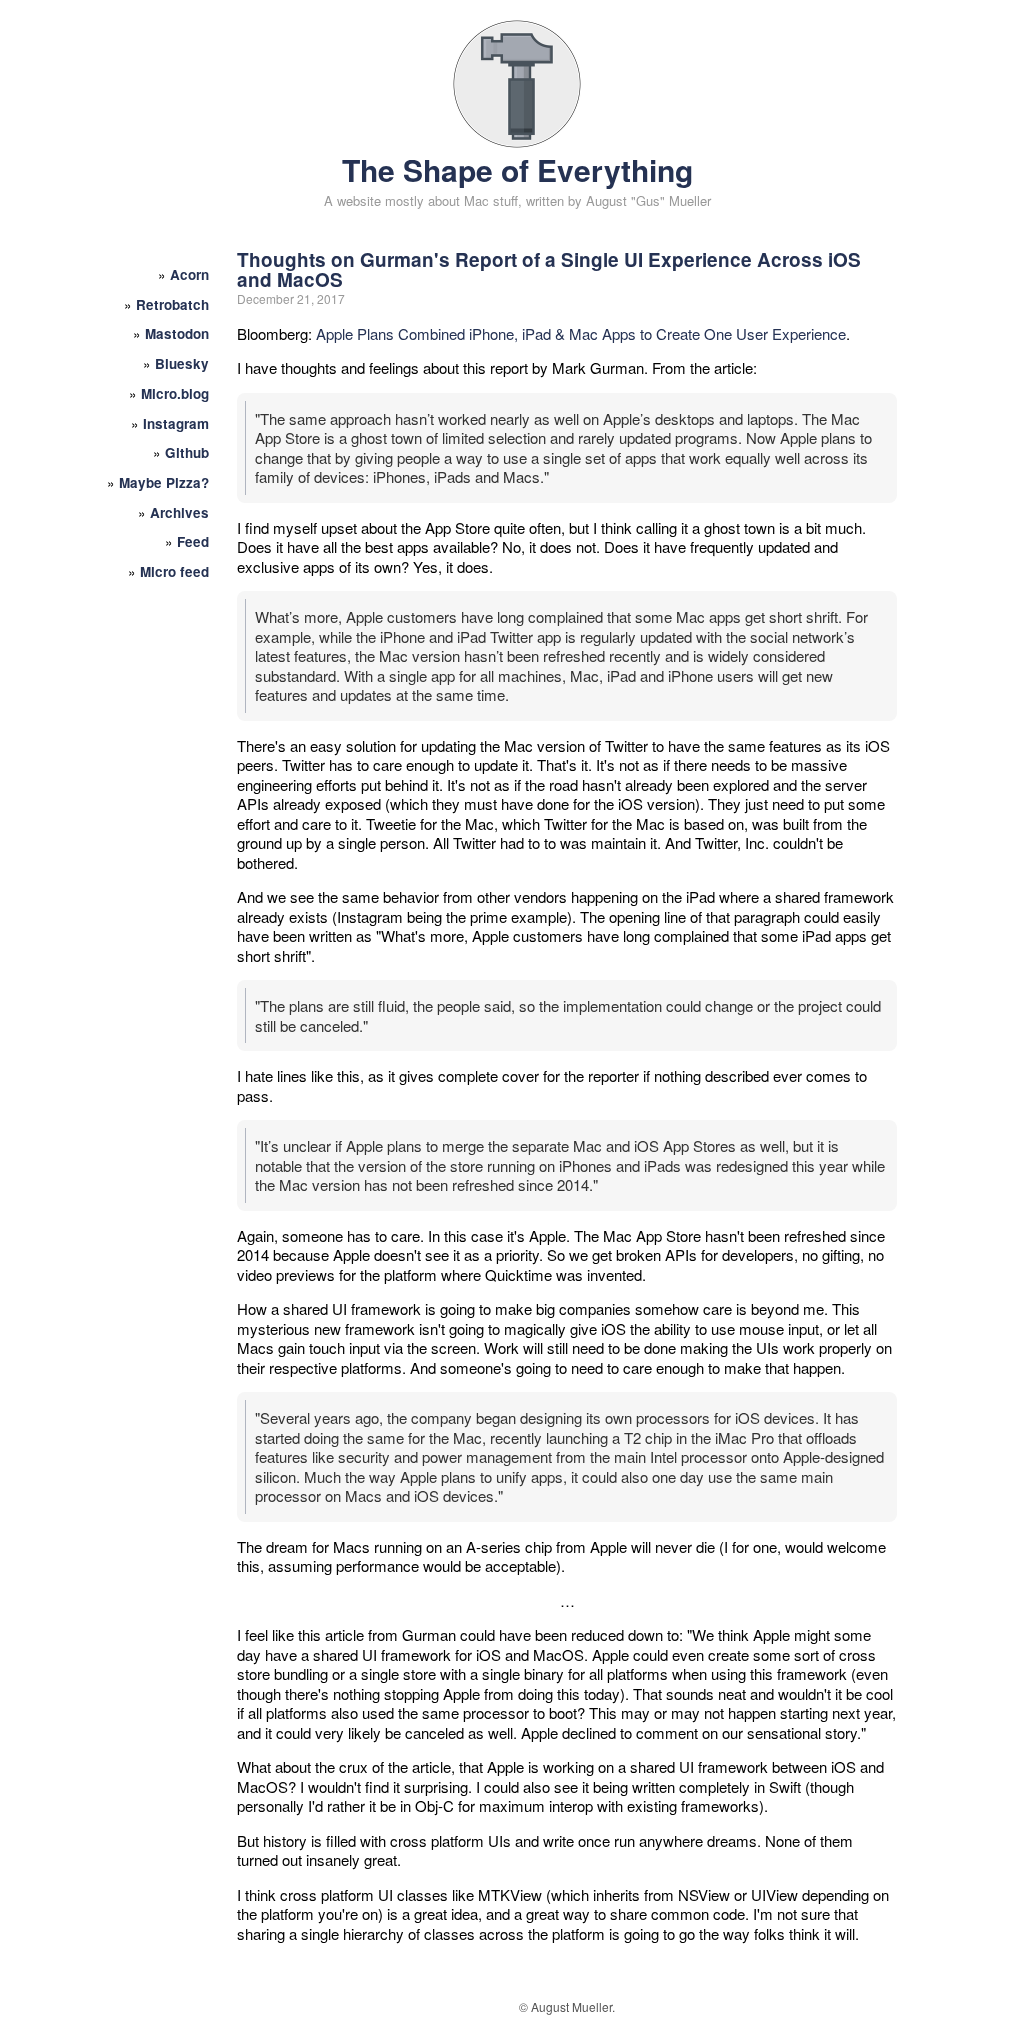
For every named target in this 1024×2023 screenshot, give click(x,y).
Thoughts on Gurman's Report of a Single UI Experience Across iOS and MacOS (549, 269)
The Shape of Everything (517, 169)
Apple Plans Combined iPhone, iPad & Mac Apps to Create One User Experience (581, 333)
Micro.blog (175, 393)
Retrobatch (172, 304)
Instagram (176, 423)
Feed (193, 541)
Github (187, 452)
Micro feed (174, 571)
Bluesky (182, 363)
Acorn (189, 274)
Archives (179, 512)
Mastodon (177, 333)
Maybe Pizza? (164, 482)
